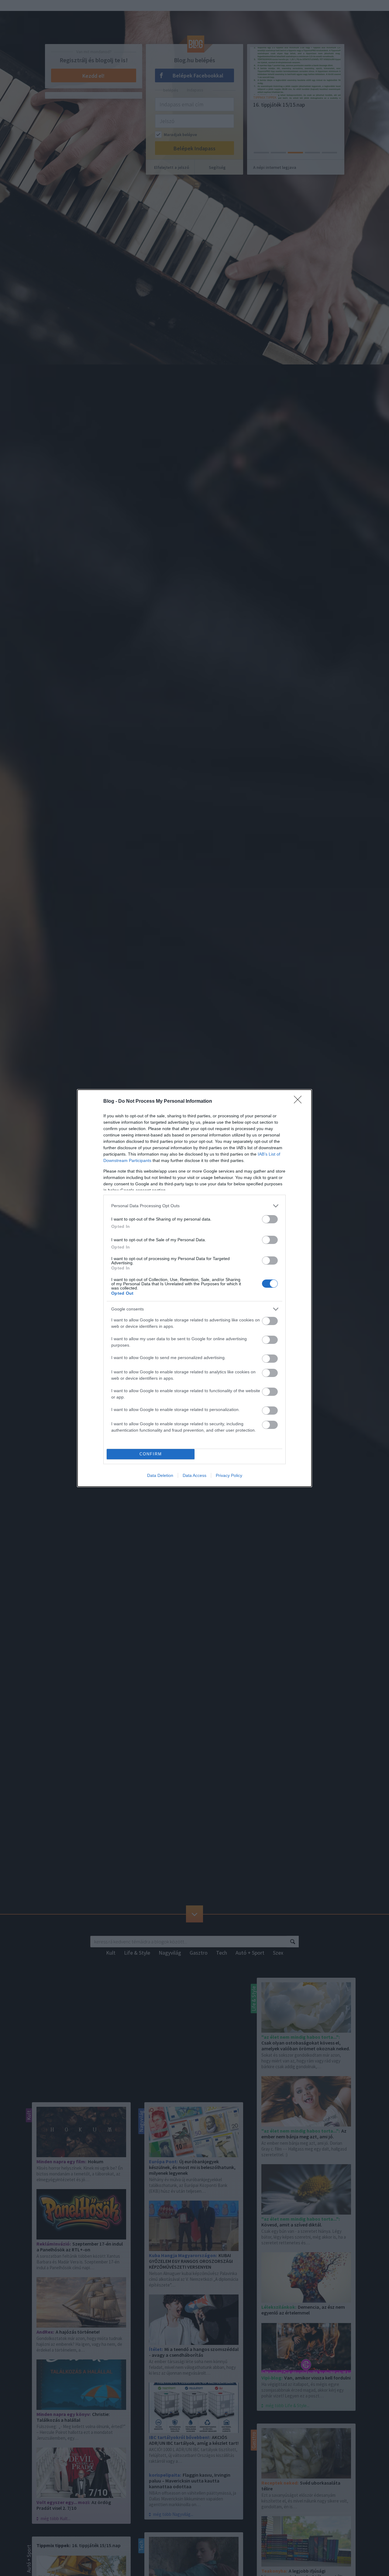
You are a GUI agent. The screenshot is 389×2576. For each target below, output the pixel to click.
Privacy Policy (229, 1475)
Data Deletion (160, 1475)
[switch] (270, 1219)
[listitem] (194, 1206)
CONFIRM (151, 1454)
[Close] (300, 1102)
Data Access (194, 1475)
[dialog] (194, 1288)
